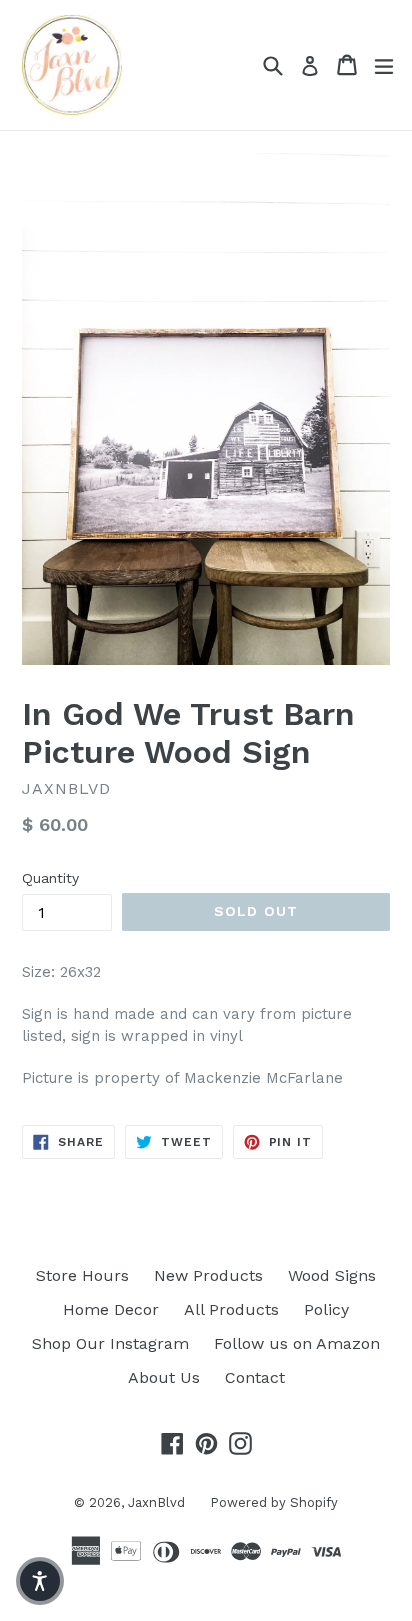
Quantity (50, 878)
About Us (164, 1377)
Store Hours (82, 1275)
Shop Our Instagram (110, 1343)
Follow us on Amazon (297, 1343)
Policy (326, 1309)
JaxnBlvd (156, 1502)
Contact (255, 1377)
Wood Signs (332, 1275)
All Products (231, 1309)
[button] (40, 1581)
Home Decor (111, 1309)
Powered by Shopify (274, 1502)
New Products (208, 1275)
